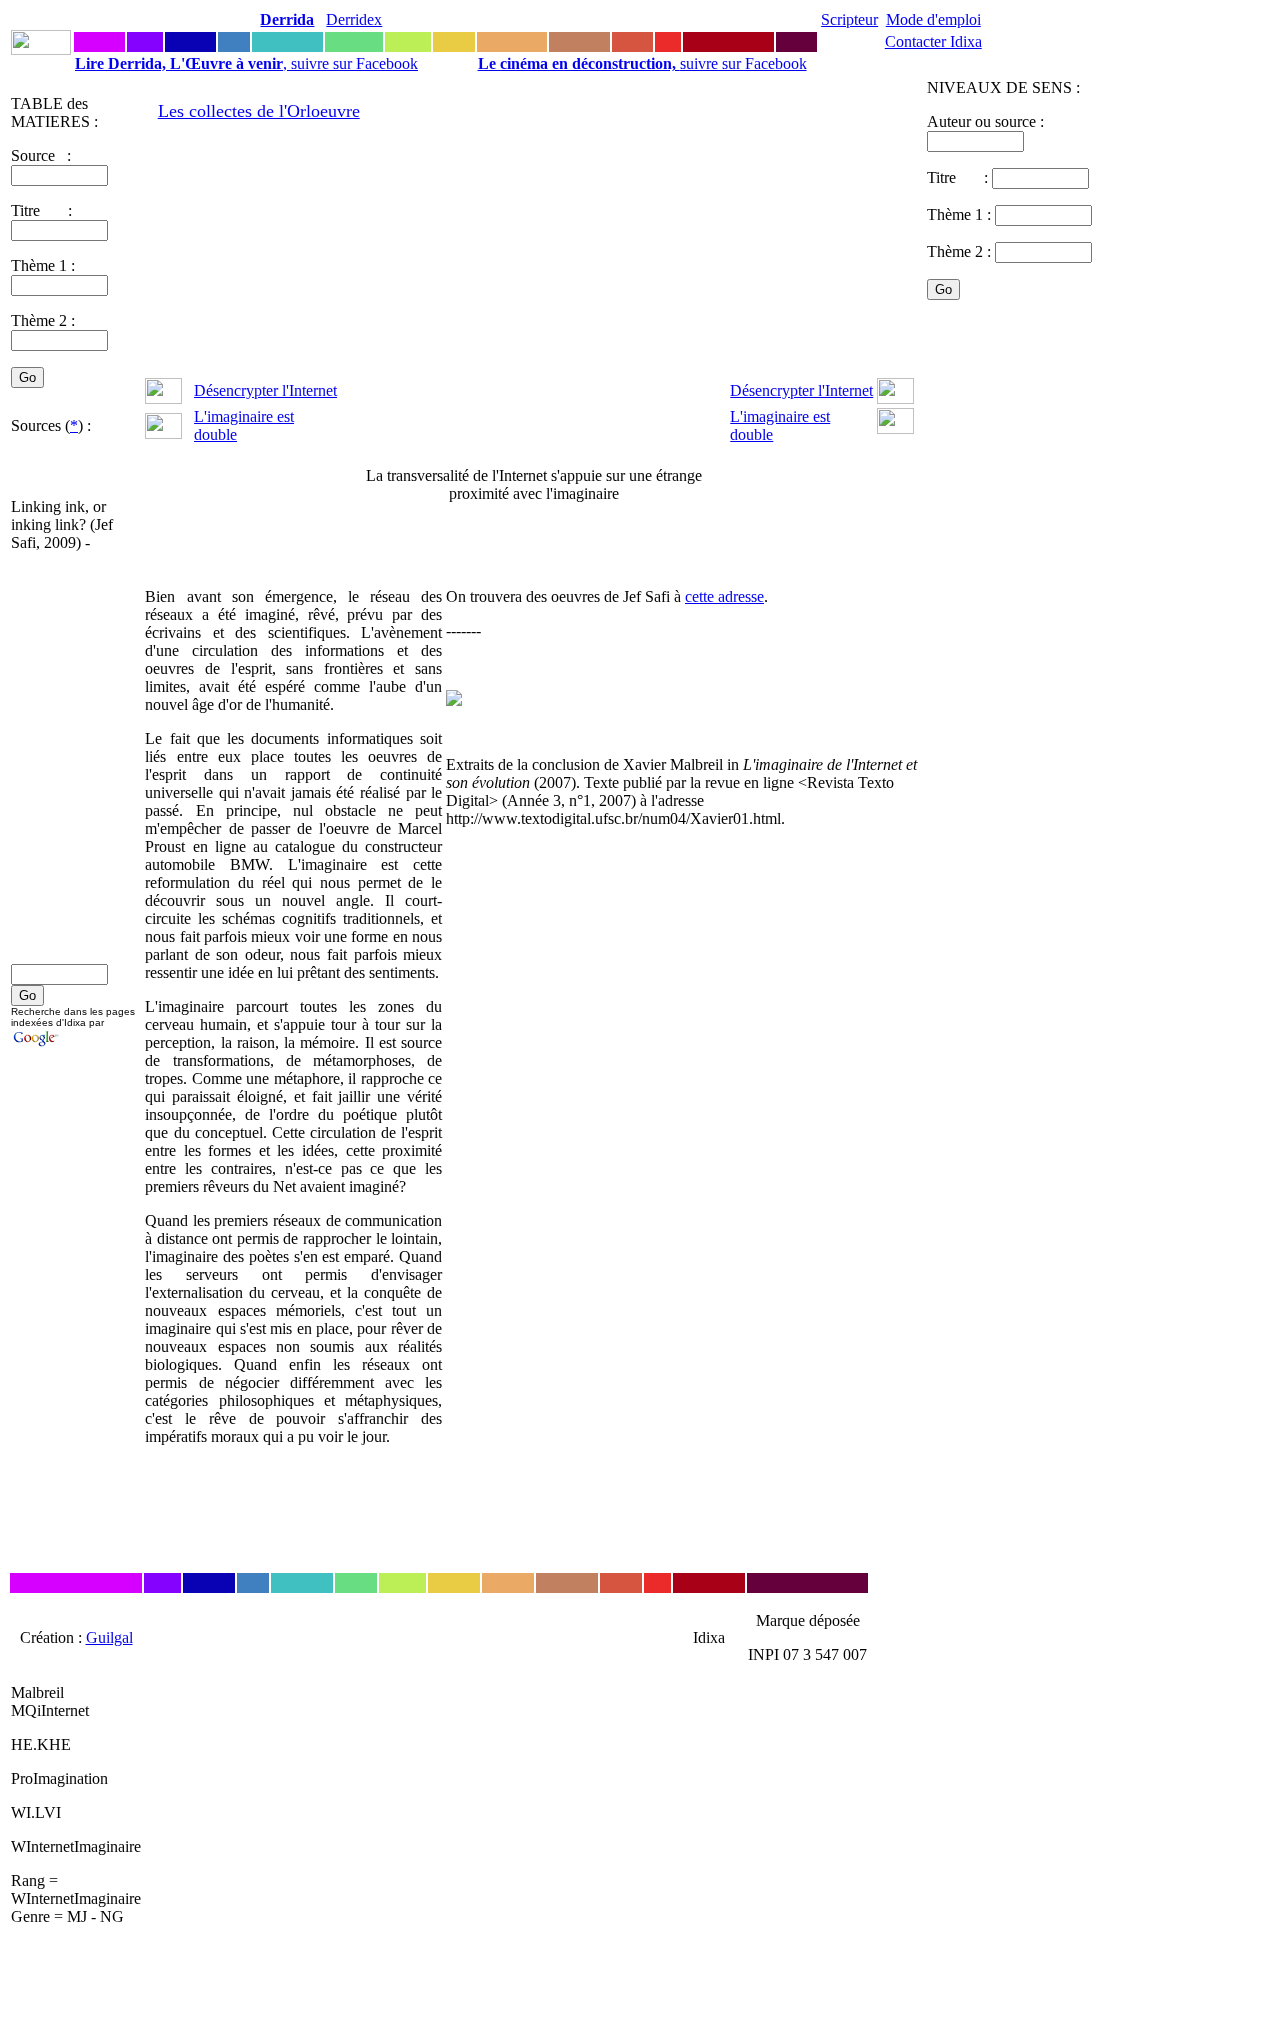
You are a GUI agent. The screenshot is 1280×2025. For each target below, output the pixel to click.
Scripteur (849, 19)
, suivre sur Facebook (246, 63)
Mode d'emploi (933, 19)
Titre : (959, 177)
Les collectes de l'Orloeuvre (259, 111)
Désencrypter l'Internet (265, 390)
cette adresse (724, 596)
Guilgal (109, 1637)
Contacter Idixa (933, 41)
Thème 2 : (43, 320)
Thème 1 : (43, 265)
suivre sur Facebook (642, 63)
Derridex (354, 19)
